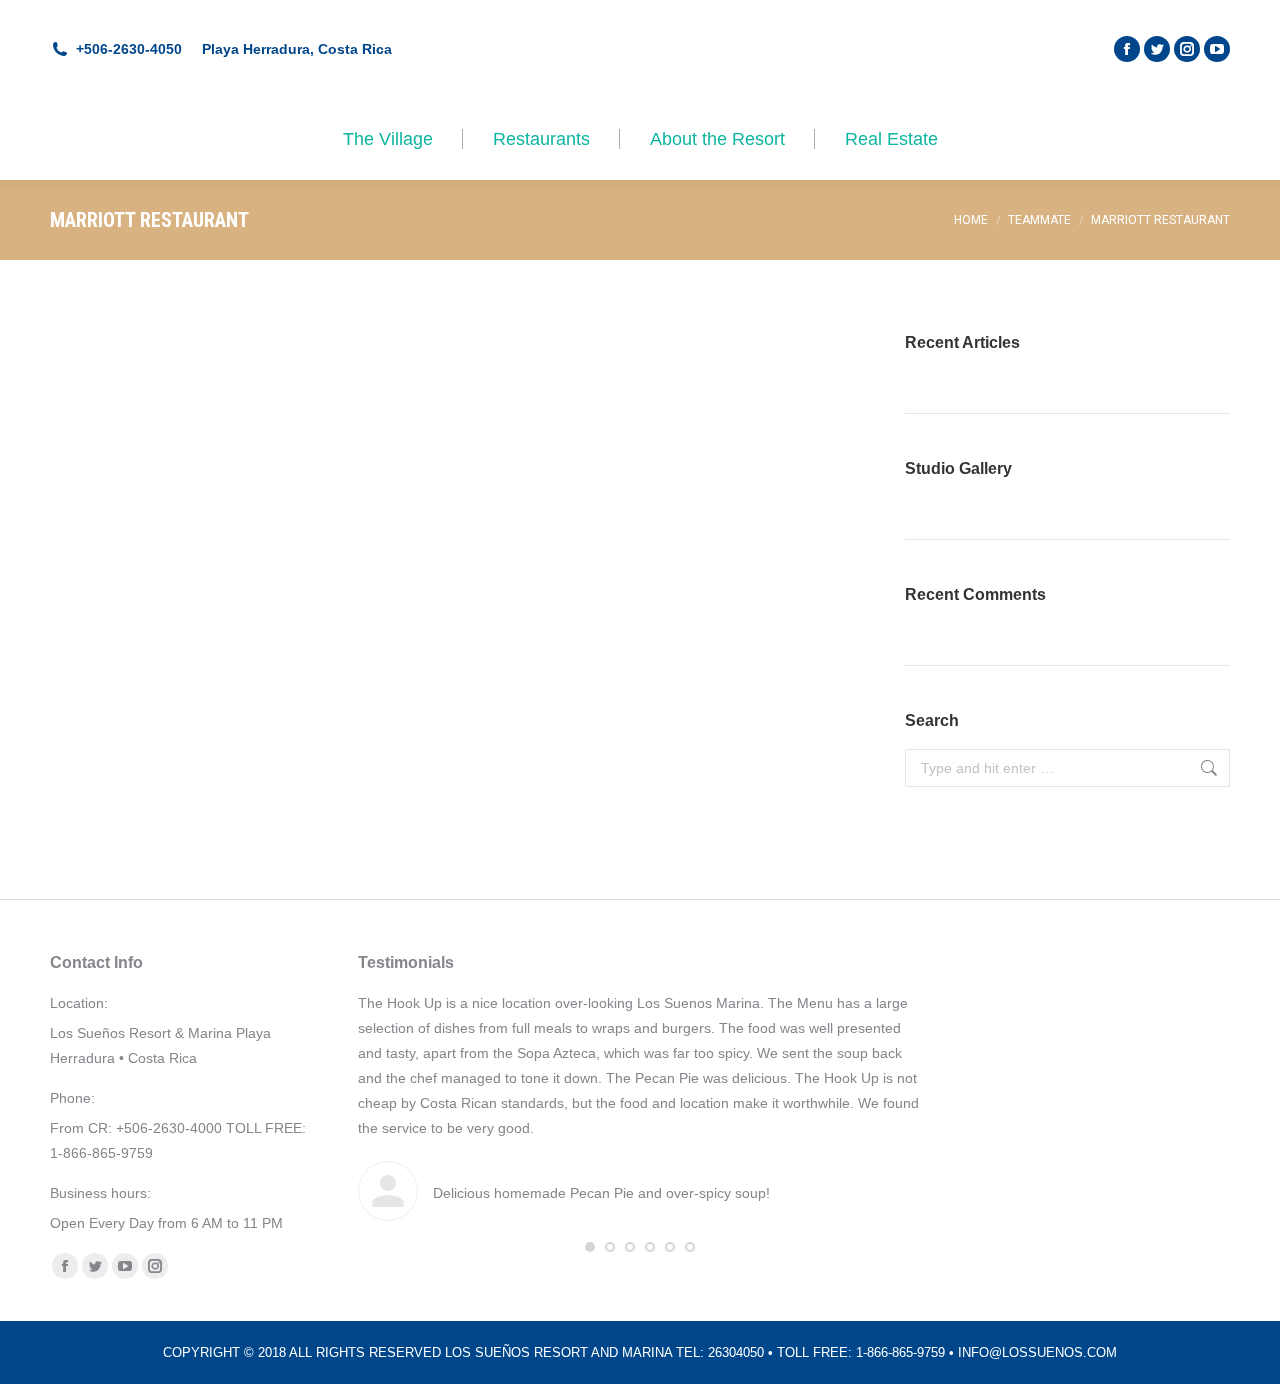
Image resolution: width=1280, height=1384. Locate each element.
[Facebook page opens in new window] (1127, 49)
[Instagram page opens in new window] (1187, 49)
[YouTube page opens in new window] (1217, 49)
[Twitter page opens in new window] (1157, 49)
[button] (590, 1247)
